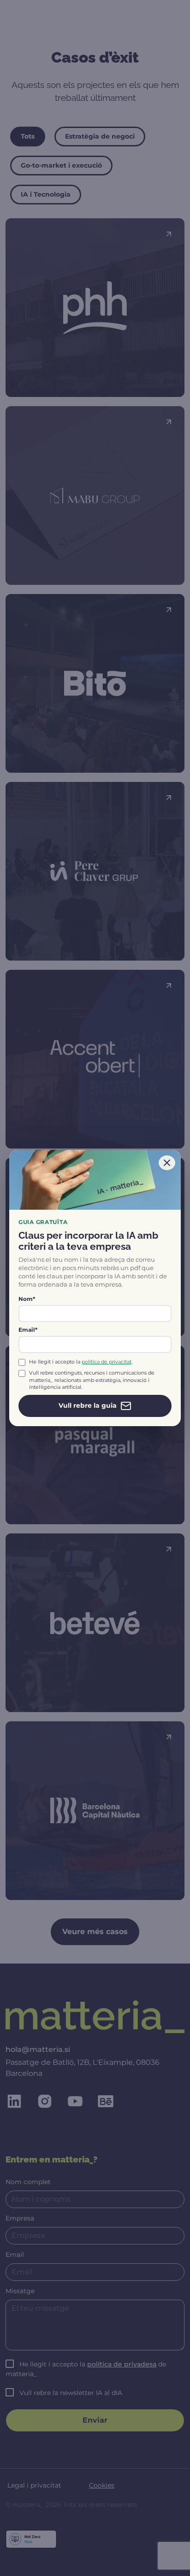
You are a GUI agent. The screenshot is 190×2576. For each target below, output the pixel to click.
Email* (28, 1330)
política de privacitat (107, 1362)
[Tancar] (167, 1163)
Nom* (27, 1299)
